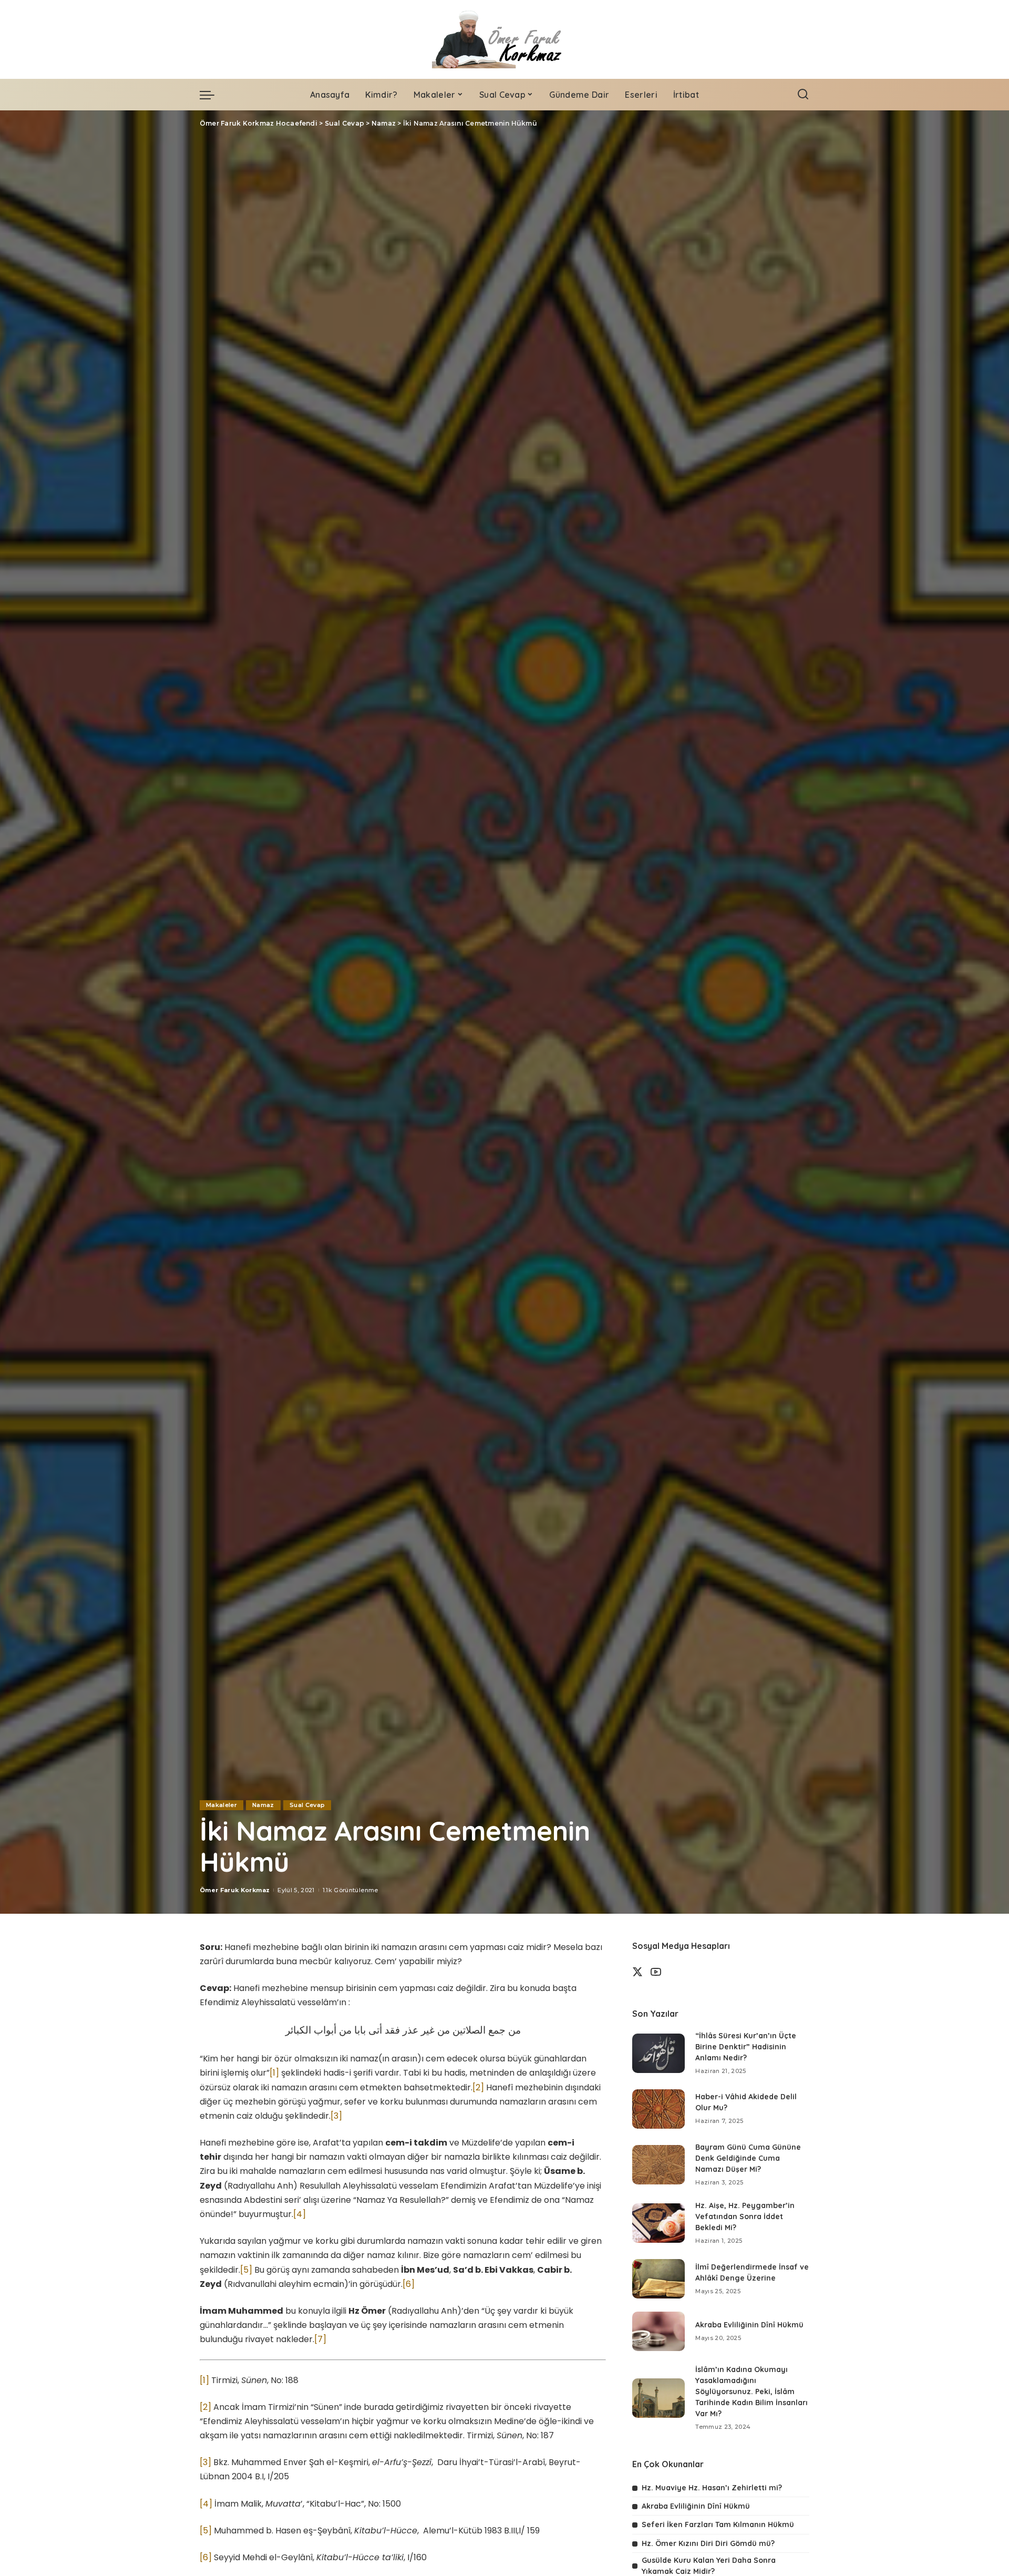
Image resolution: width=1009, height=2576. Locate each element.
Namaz (263, 1805)
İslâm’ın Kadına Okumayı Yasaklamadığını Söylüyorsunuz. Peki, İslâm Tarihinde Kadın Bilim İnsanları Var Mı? (751, 2392)
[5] (246, 2270)
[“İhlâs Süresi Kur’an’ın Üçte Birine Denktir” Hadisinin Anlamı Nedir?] (658, 2053)
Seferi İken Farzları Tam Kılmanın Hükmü (718, 2524)
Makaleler (222, 1805)
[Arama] (803, 95)
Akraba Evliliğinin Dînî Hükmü (749, 2325)
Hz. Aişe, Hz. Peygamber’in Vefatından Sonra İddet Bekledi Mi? (745, 2216)
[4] (300, 2214)
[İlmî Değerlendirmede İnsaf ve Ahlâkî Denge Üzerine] (658, 2279)
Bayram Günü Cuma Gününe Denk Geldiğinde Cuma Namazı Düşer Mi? (748, 2158)
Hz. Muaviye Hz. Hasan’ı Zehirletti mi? (712, 2488)
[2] (478, 2087)
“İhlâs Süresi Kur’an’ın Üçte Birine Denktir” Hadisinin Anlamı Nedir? (746, 2047)
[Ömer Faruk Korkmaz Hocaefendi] (504, 39)
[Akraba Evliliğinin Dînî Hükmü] (658, 2331)
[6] (409, 2284)
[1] (274, 2073)
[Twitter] (637, 1972)
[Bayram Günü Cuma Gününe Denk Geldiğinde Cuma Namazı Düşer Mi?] (658, 2165)
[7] (320, 2339)
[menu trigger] (212, 95)
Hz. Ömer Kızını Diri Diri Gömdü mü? (708, 2543)
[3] (336, 2116)
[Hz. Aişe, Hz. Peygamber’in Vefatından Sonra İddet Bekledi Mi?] (658, 2223)
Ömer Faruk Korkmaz (235, 1890)
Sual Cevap (307, 1805)
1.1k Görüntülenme (351, 1890)
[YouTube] (656, 1972)
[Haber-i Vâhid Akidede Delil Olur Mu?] (658, 2109)
